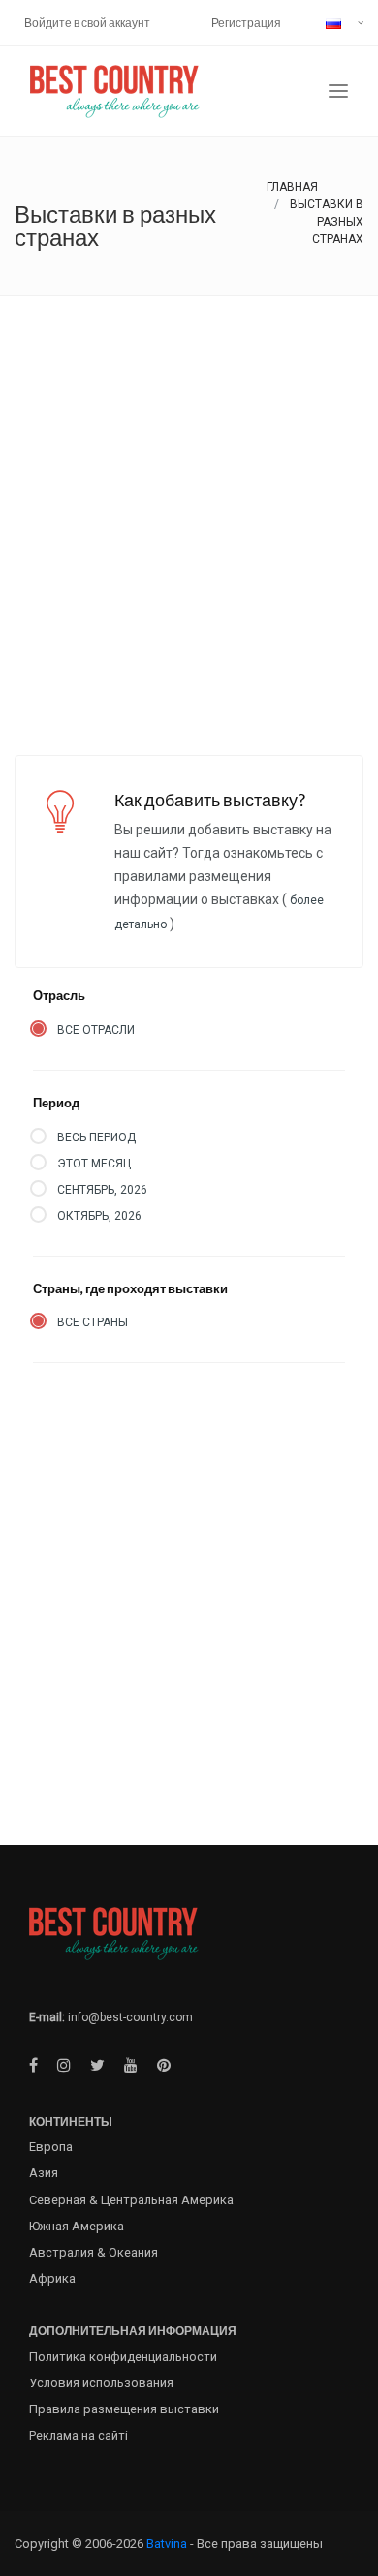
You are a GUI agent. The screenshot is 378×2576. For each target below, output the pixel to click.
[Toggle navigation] (338, 91)
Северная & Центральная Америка (131, 2200)
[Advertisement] (189, 495)
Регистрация (246, 23)
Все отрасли (96, 1030)
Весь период (96, 1137)
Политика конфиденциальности (123, 2357)
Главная (292, 187)
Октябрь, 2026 (99, 1216)
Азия (44, 2173)
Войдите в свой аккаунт (87, 23)
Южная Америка (77, 2226)
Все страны (93, 1322)
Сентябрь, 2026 (102, 1190)
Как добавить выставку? (210, 800)
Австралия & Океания (94, 2252)
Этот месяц (94, 1164)
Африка (52, 2278)
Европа (51, 2147)
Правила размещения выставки (124, 2409)
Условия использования (101, 2383)
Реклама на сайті (79, 2435)
